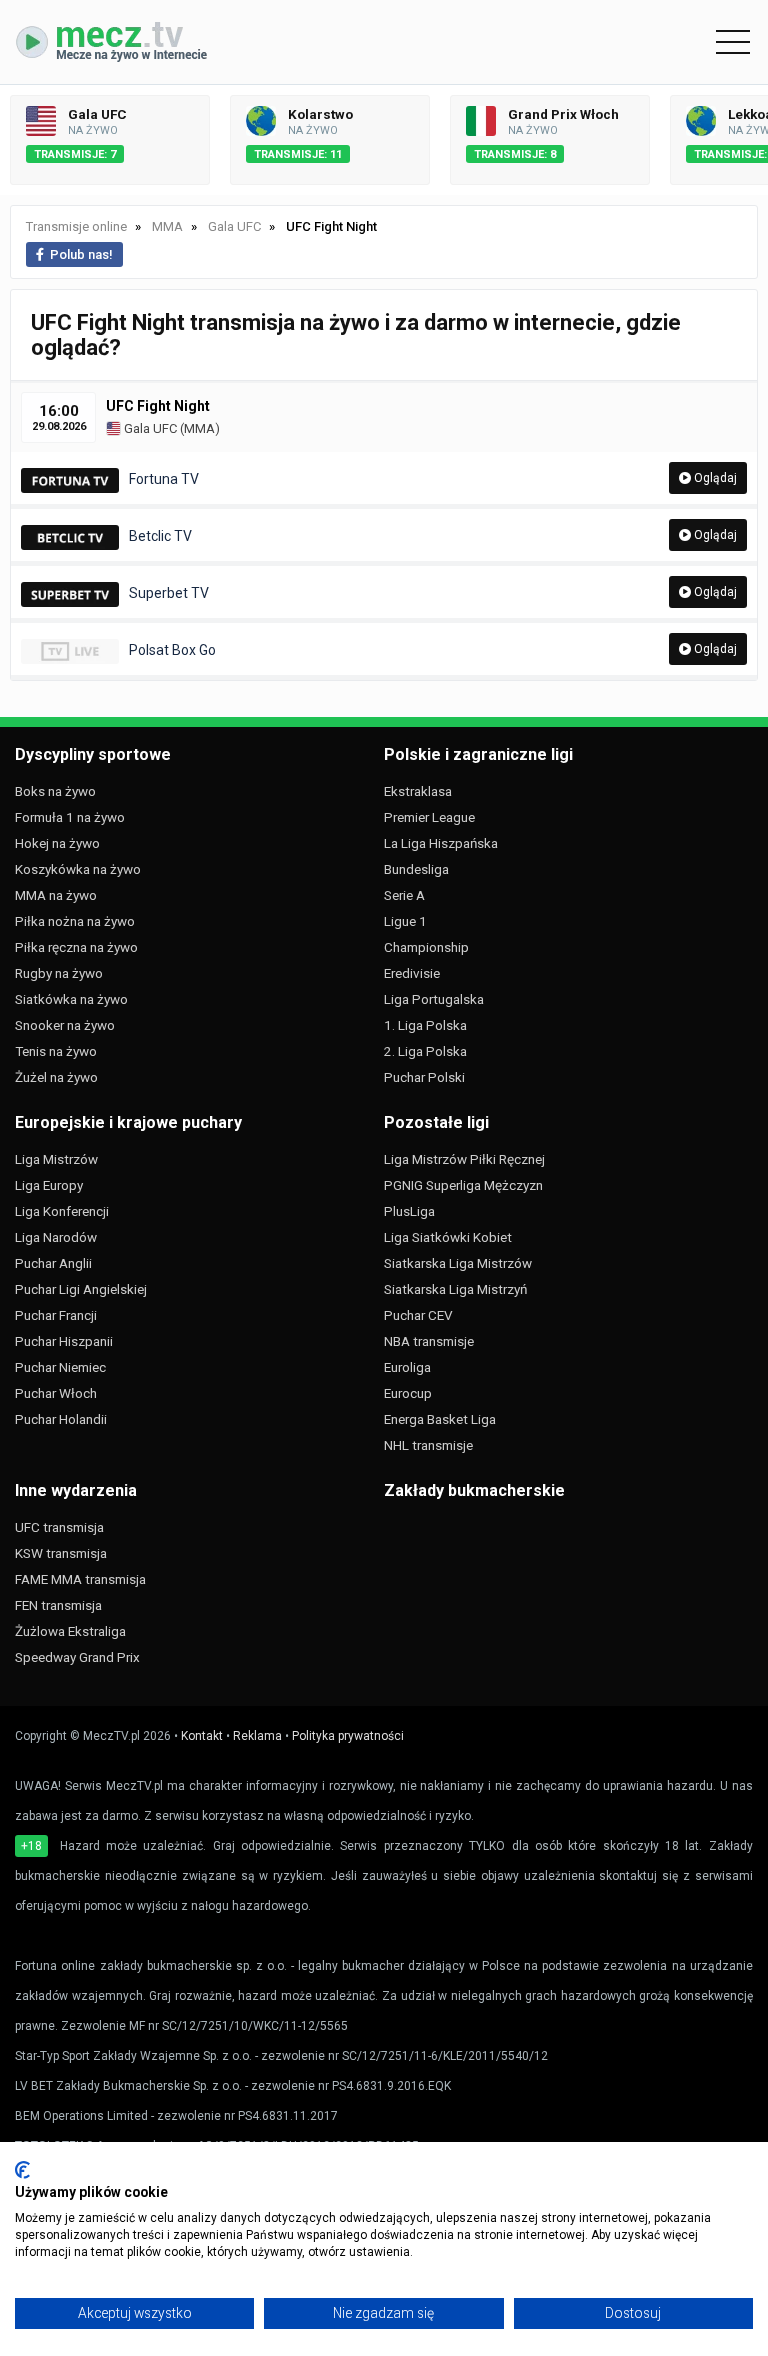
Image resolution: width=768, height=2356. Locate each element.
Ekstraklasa (418, 791)
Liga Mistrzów (56, 1159)
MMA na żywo (56, 895)
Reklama (257, 1736)
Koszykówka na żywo (78, 869)
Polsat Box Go (172, 650)
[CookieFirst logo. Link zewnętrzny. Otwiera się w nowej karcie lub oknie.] (22, 2170)
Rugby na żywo (59, 973)
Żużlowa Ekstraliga (70, 1631)
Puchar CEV (418, 1315)
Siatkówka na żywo (71, 999)
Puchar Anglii (53, 1263)
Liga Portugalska (434, 999)
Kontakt (202, 1736)
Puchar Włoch (56, 1393)
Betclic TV (160, 536)
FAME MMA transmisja (80, 1579)
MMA (199, 428)
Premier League (429, 817)
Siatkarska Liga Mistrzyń (455, 1289)
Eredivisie (412, 973)
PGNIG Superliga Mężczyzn (463, 1185)
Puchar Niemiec (60, 1367)
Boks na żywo (55, 791)
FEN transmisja (58, 1605)
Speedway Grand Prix (77, 1657)
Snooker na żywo (65, 1025)
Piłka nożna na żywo (75, 921)
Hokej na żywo (57, 843)
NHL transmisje (428, 1445)
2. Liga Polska (425, 1051)
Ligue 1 (405, 921)
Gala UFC (149, 428)
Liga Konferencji (62, 1211)
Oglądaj (714, 478)
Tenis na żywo (56, 1051)
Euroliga (407, 1367)
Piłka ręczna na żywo (76, 947)
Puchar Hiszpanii (64, 1341)
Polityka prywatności (348, 1736)
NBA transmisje (429, 1341)
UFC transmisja (59, 1527)
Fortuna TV (164, 479)
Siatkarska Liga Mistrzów (458, 1263)
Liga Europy (49, 1185)
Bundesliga (416, 869)
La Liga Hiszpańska (441, 843)
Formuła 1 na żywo (70, 817)
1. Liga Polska (425, 1025)
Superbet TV (169, 593)
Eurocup (408, 1393)
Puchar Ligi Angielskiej (81, 1289)
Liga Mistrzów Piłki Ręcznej (464, 1159)
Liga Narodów (56, 1237)
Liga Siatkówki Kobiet (448, 1237)
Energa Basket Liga (440, 1419)
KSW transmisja (61, 1553)
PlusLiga (409, 1211)
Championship (426, 947)
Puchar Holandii (61, 1419)
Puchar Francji (56, 1315)
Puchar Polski (424, 1077)
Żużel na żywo (56, 1077)
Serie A (404, 895)
